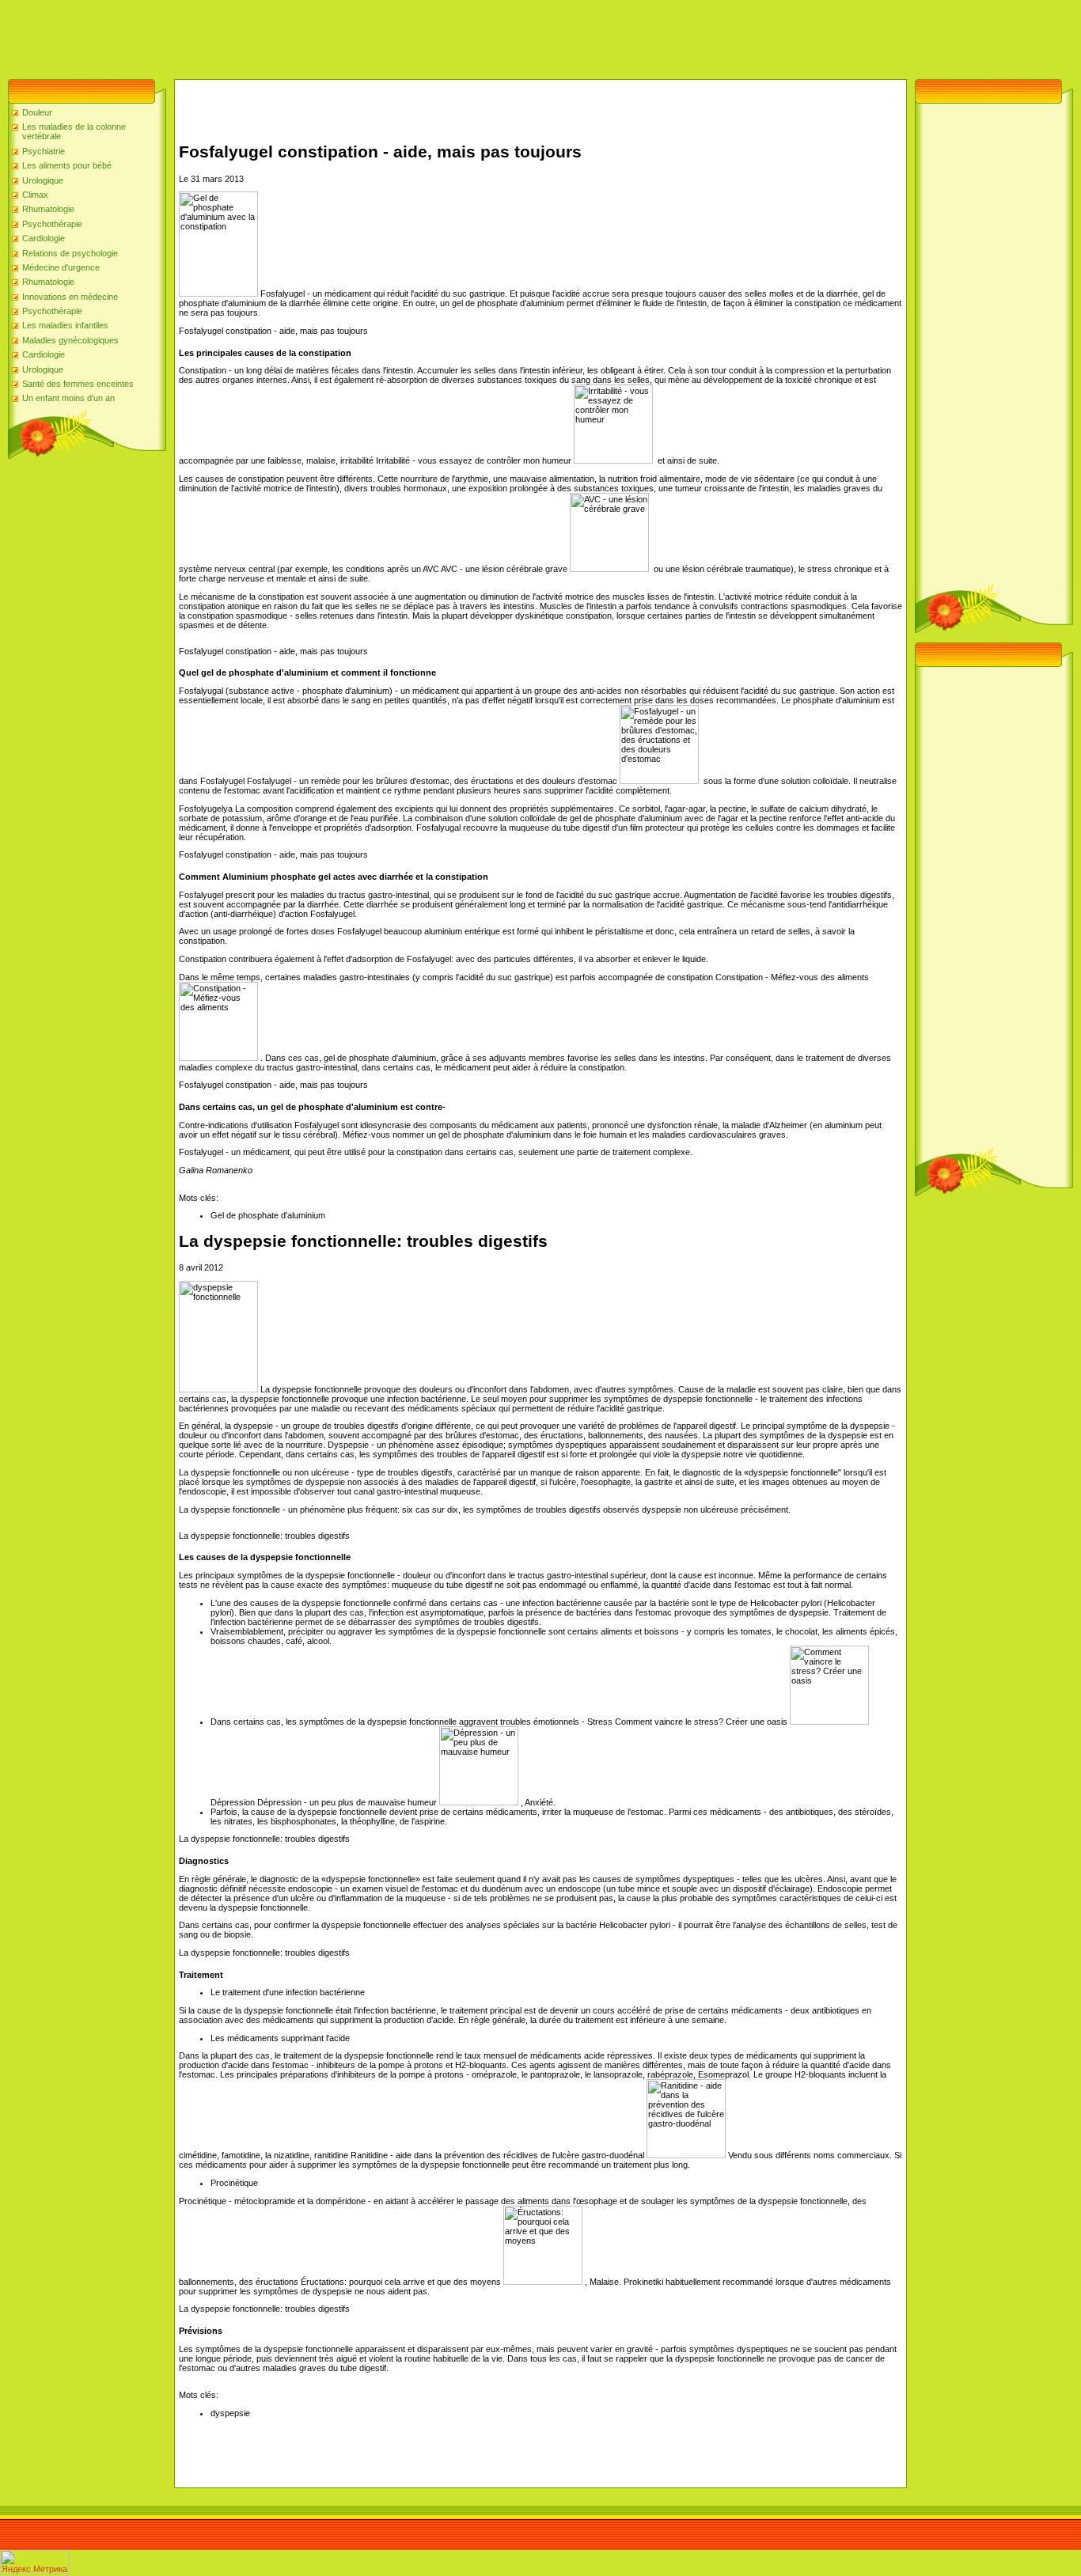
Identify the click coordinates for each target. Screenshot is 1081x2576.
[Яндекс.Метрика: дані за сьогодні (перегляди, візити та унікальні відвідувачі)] (35, 2562)
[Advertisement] (288, 36)
